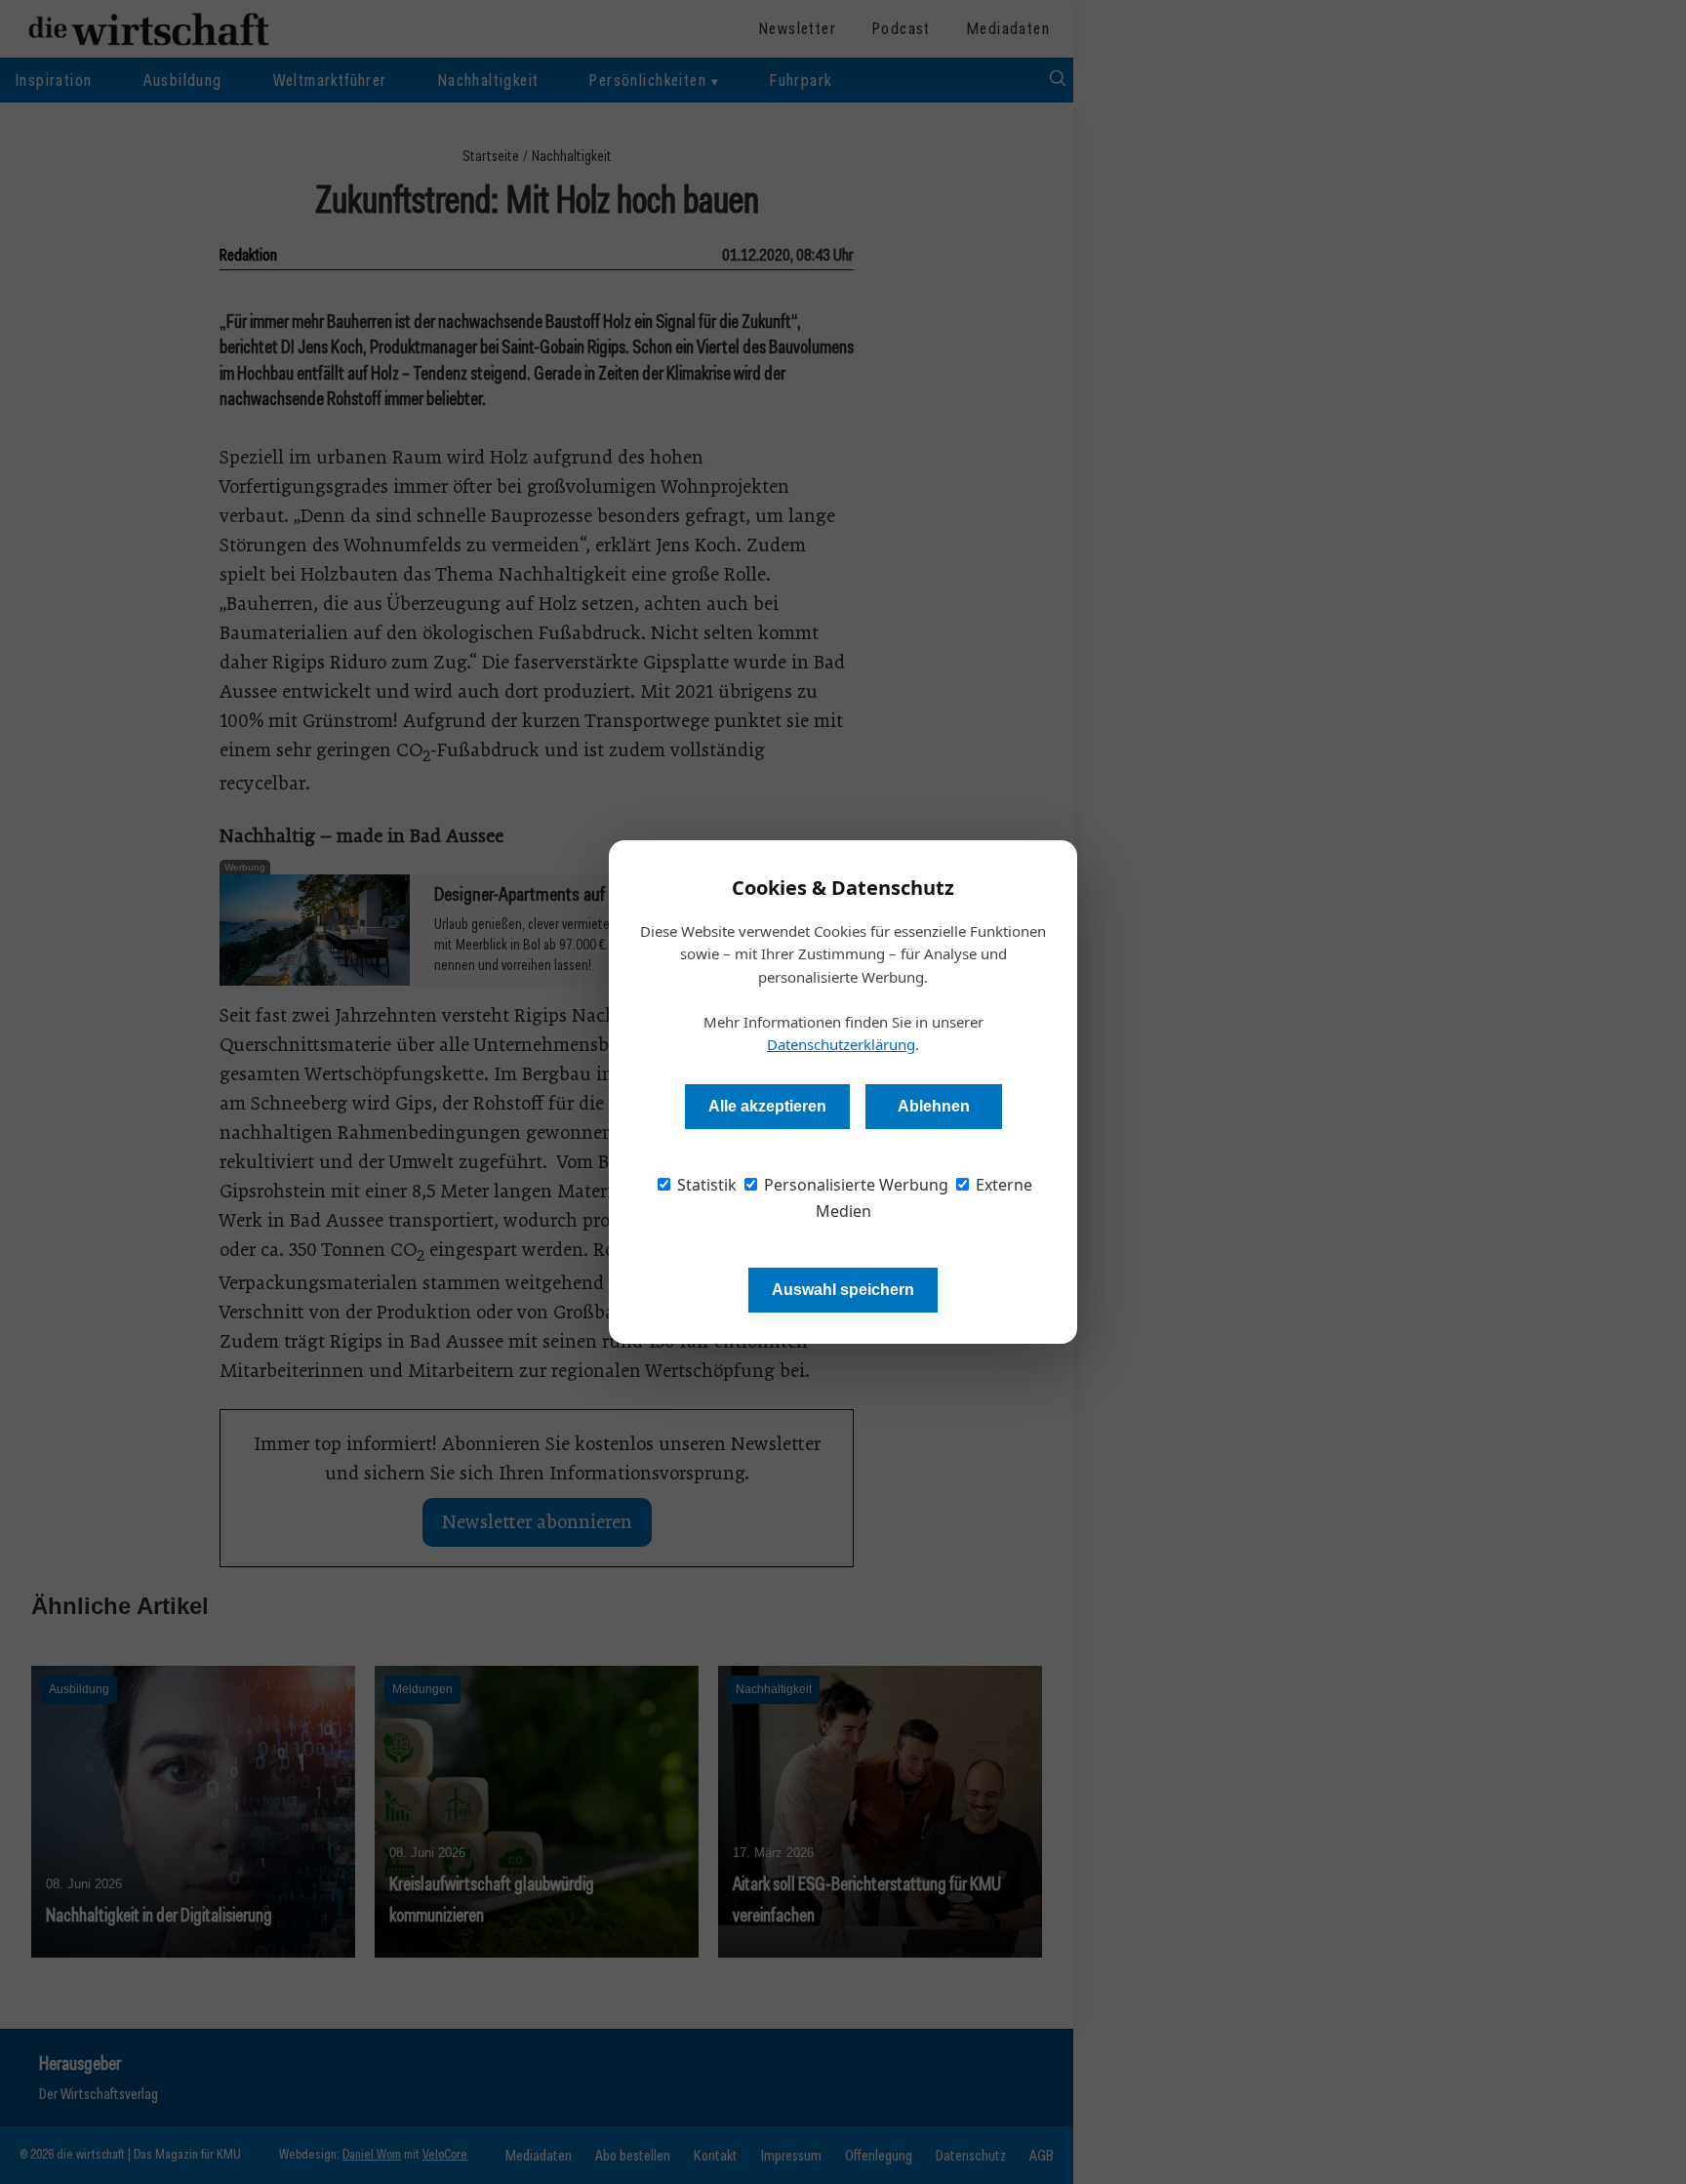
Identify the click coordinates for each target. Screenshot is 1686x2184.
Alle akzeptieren (767, 1106)
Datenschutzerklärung (841, 1044)
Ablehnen (934, 1106)
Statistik (705, 1185)
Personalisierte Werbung (854, 1185)
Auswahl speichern (843, 1290)
